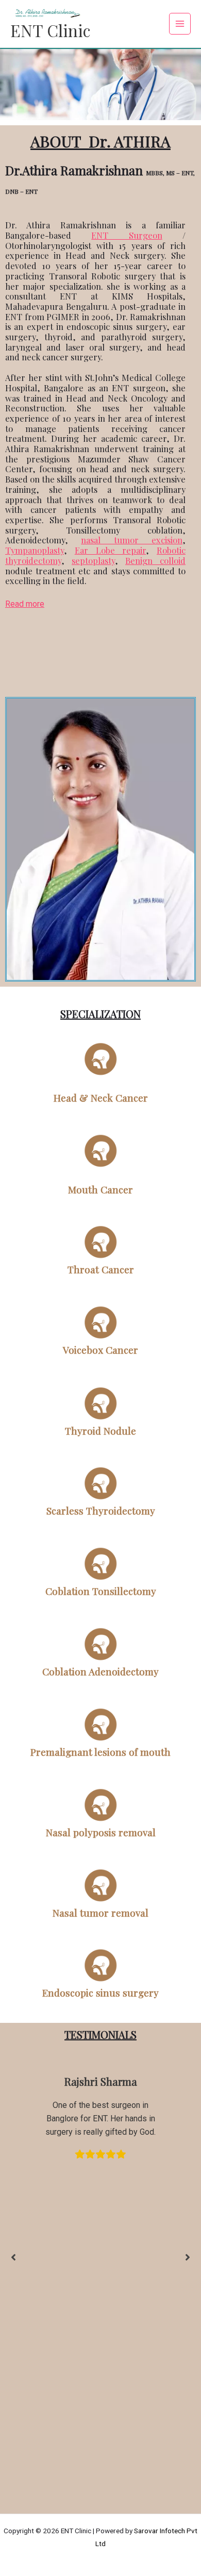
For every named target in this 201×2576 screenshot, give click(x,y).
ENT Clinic (50, 30)
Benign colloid (155, 560)
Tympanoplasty (35, 550)
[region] (100, 70)
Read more (25, 604)
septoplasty (93, 560)
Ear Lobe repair (111, 550)
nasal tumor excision (132, 540)
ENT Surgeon (127, 235)
